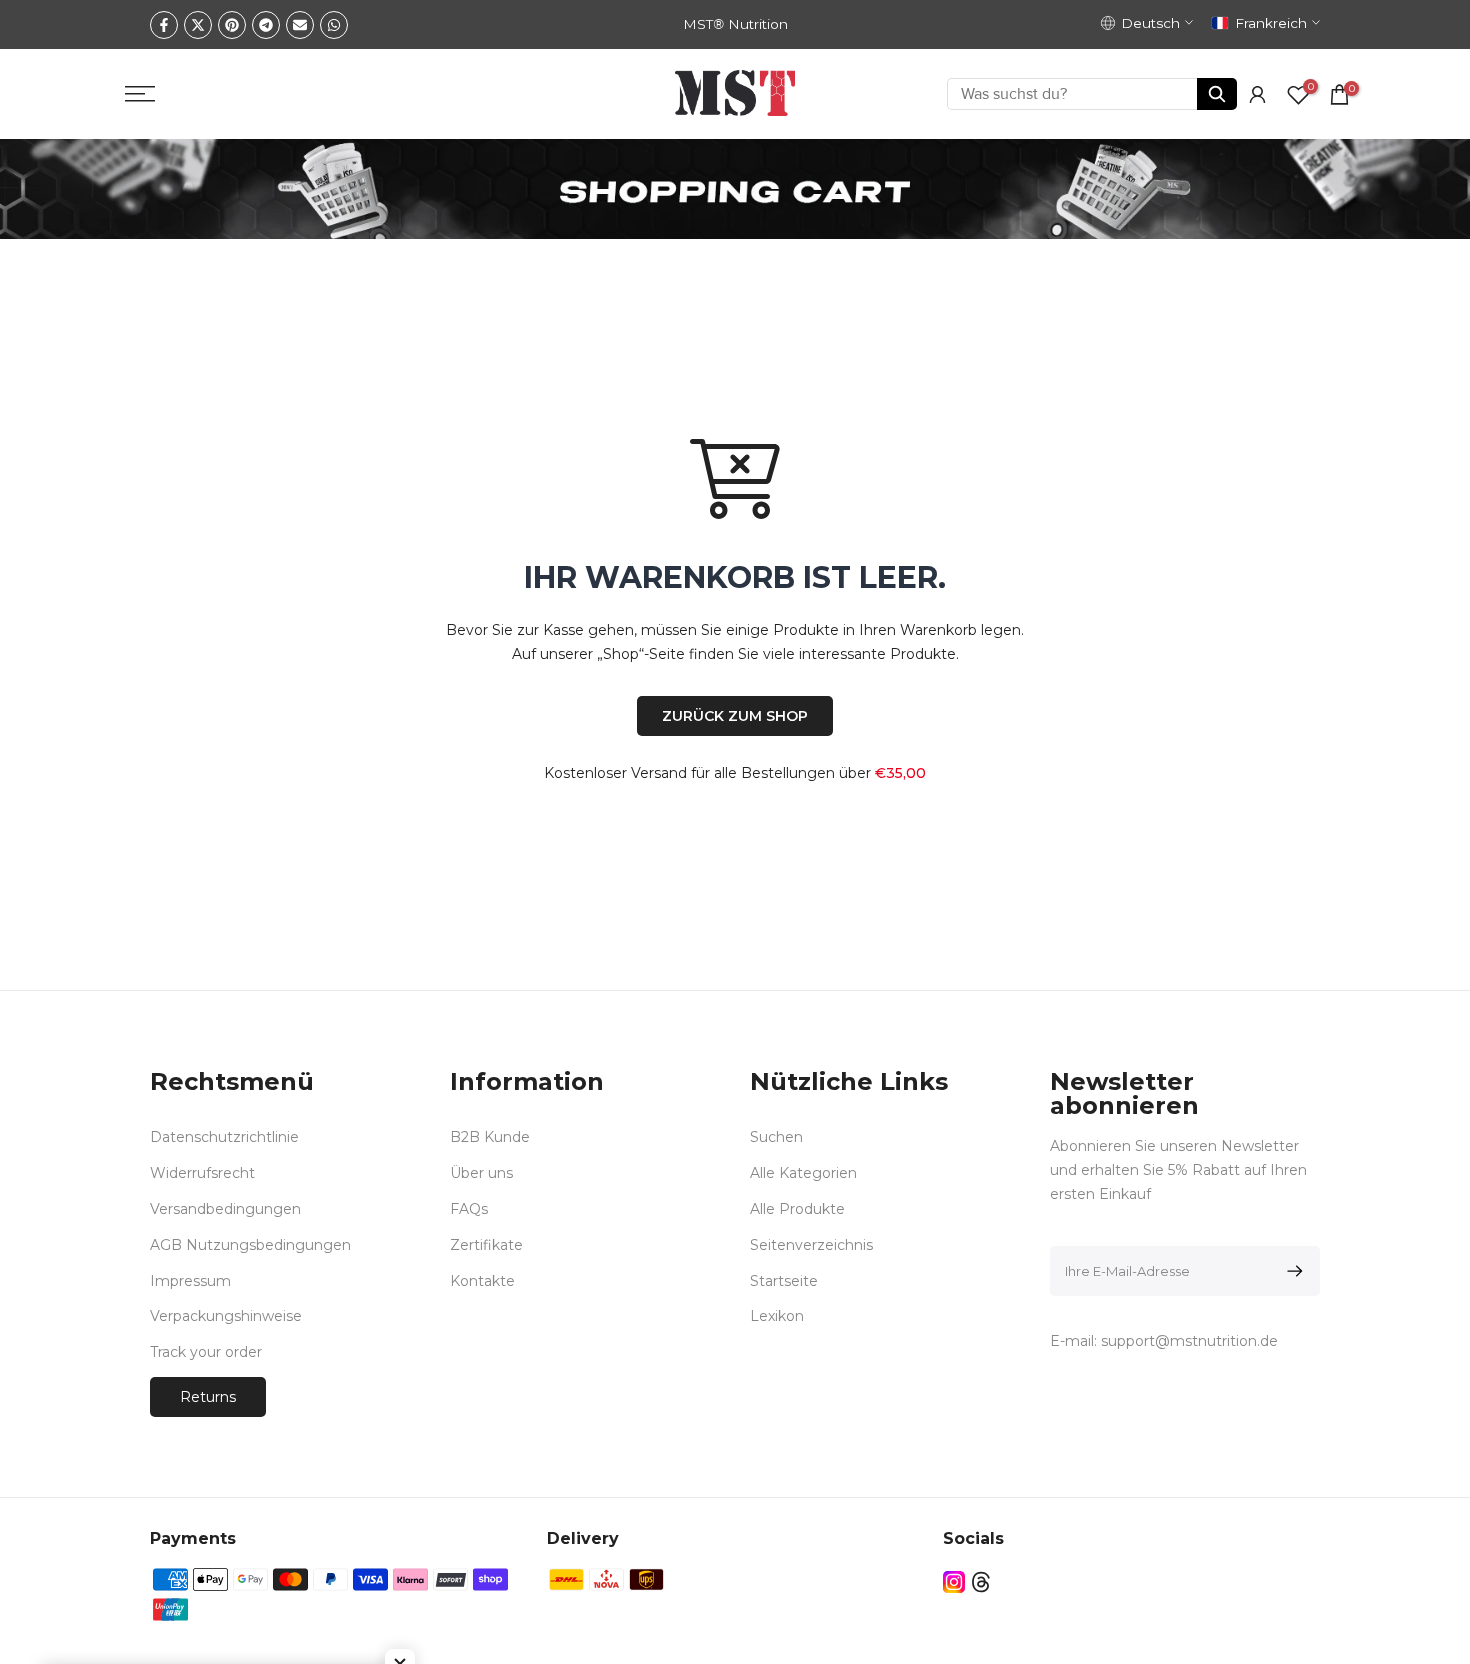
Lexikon (777, 1316)
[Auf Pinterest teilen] (232, 25)
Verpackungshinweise (226, 1316)
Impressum (190, 1281)
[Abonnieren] (1291, 1271)
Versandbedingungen (225, 1209)
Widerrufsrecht (202, 1173)
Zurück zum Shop (735, 716)
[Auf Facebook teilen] (164, 25)
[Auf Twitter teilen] (198, 25)
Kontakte (482, 1281)
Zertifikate (486, 1245)
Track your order (206, 1352)
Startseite (784, 1281)
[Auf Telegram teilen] (266, 25)
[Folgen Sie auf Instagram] (954, 1582)
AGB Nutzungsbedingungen (250, 1245)
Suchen (776, 1137)
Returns (208, 1397)
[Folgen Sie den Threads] (981, 1582)
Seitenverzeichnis (811, 1245)
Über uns (481, 1173)
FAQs (469, 1209)
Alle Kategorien (803, 1173)
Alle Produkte (797, 1209)
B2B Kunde (490, 1137)
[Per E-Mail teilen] (300, 25)
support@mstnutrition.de (1189, 1341)
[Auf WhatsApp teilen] (334, 25)
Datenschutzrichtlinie (224, 1137)
